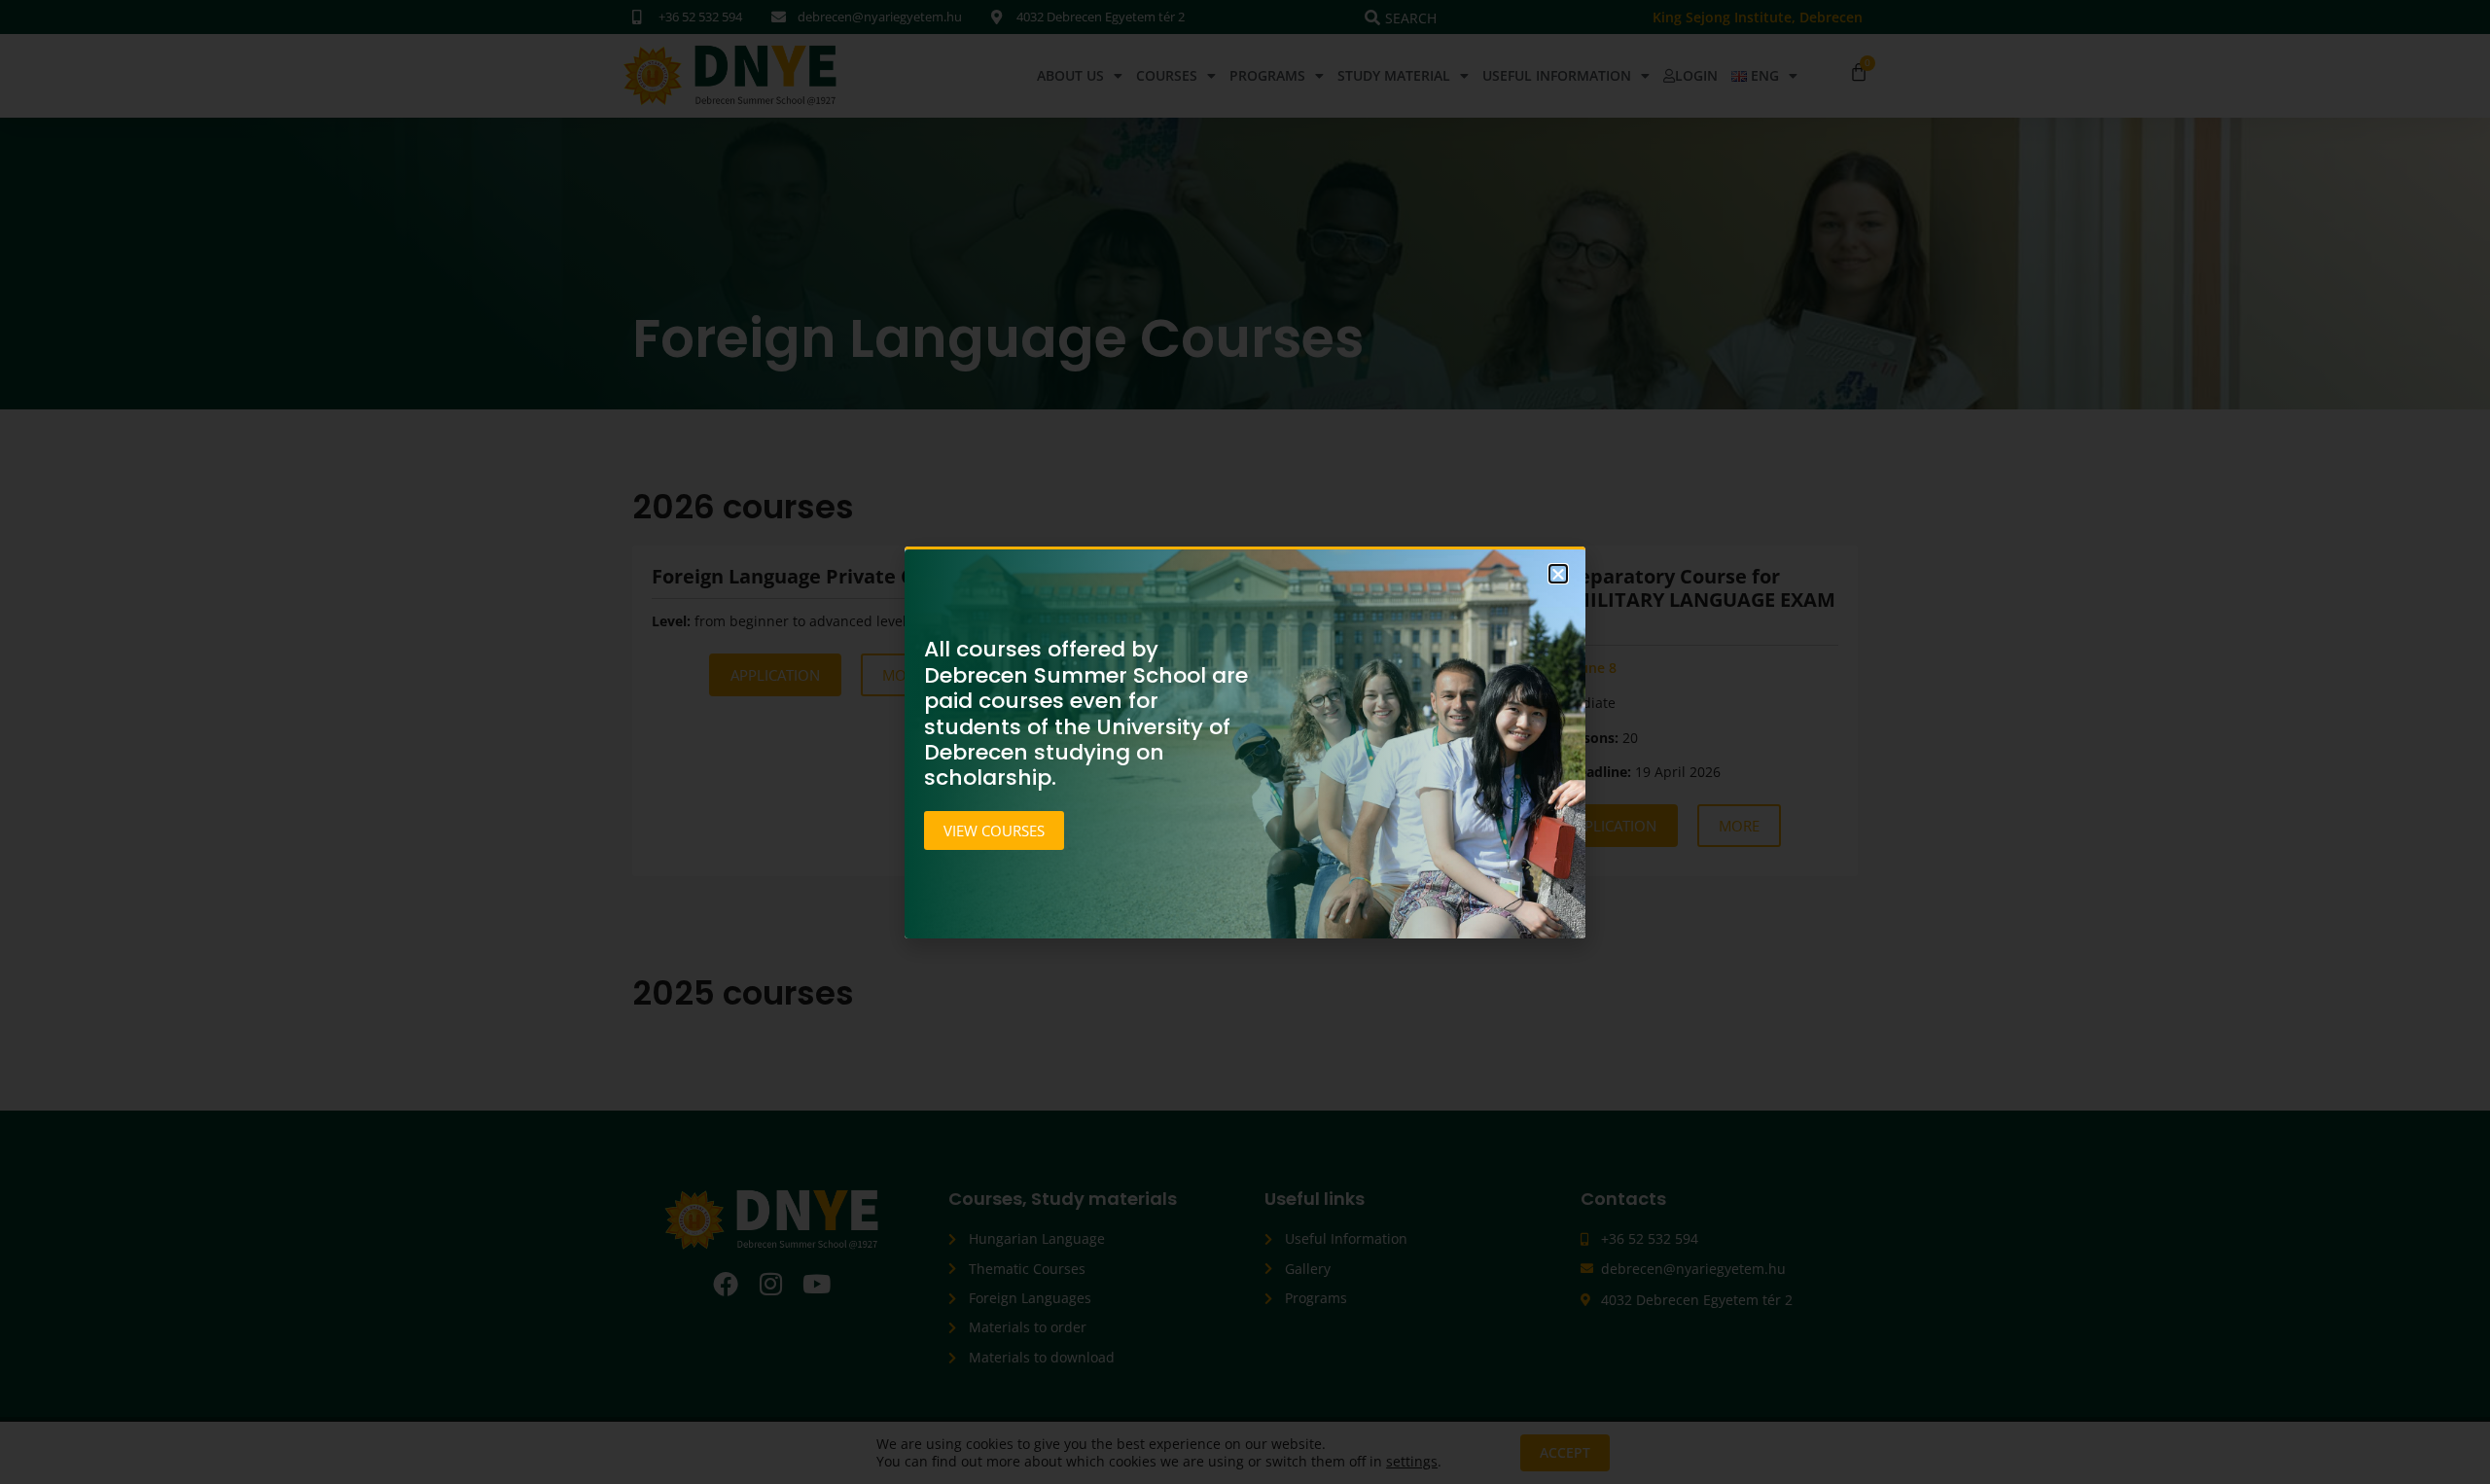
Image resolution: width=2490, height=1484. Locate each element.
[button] (1558, 574)
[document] (1245, 742)
